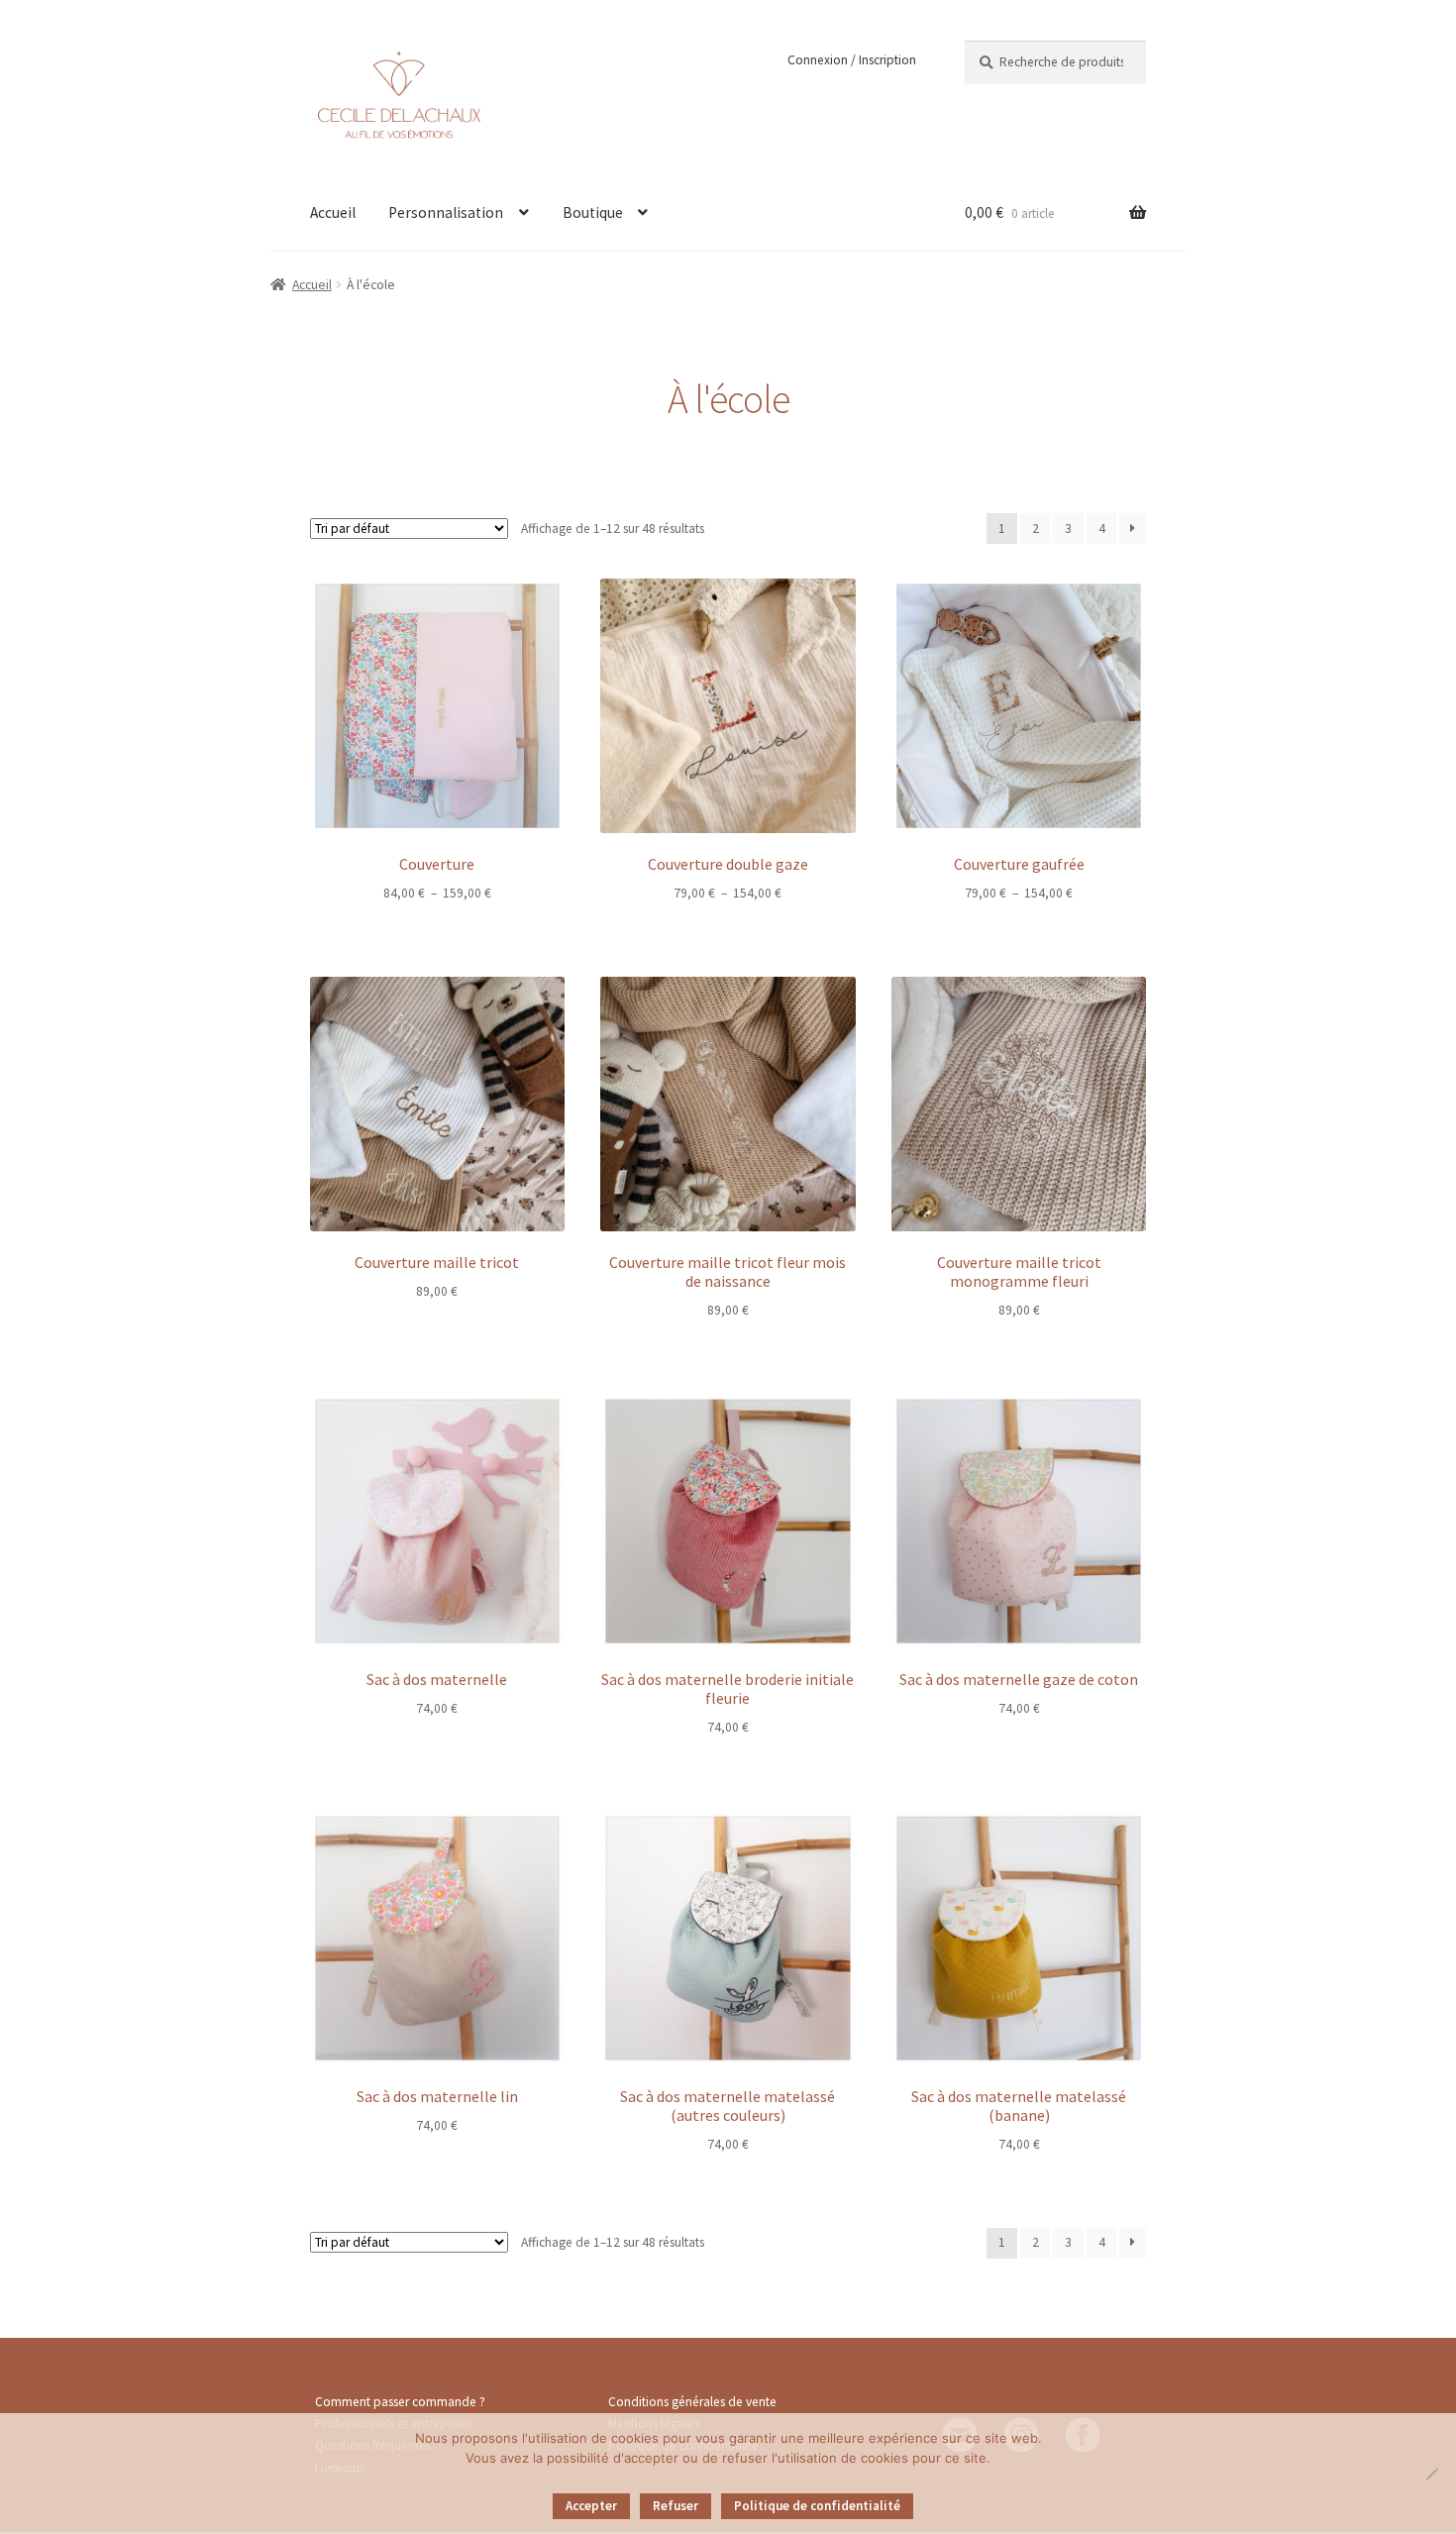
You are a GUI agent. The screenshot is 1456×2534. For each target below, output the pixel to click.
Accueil (333, 212)
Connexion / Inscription (852, 60)
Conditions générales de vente (692, 2402)
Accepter (591, 2506)
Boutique (593, 212)
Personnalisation (446, 212)
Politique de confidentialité (817, 2506)
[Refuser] (1431, 2474)
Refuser (676, 2506)
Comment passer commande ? (400, 2402)
